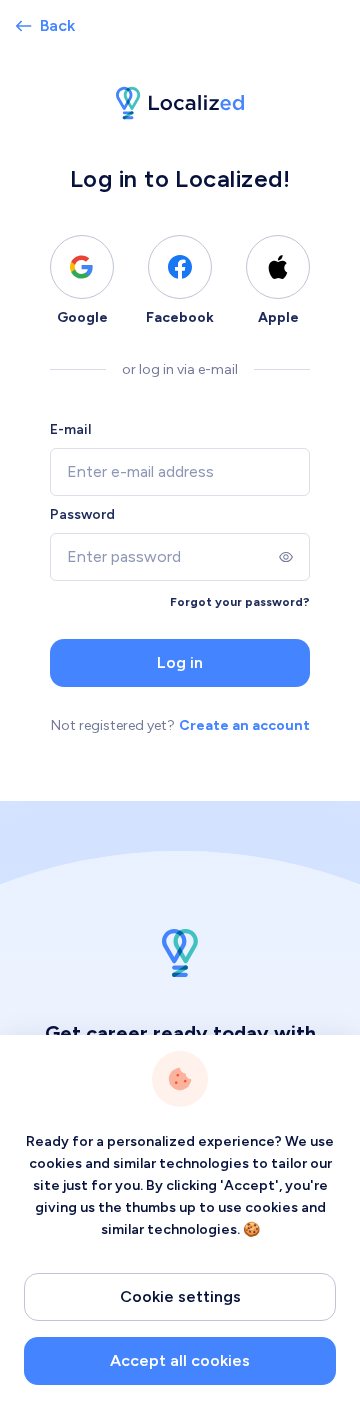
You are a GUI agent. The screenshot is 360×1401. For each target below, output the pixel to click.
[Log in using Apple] (278, 267)
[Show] (286, 557)
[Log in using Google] (82, 267)
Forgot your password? (240, 602)
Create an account (244, 725)
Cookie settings (180, 1296)
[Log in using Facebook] (180, 267)
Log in (180, 662)
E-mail (70, 429)
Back (57, 25)
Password (82, 514)
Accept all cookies (180, 1360)
